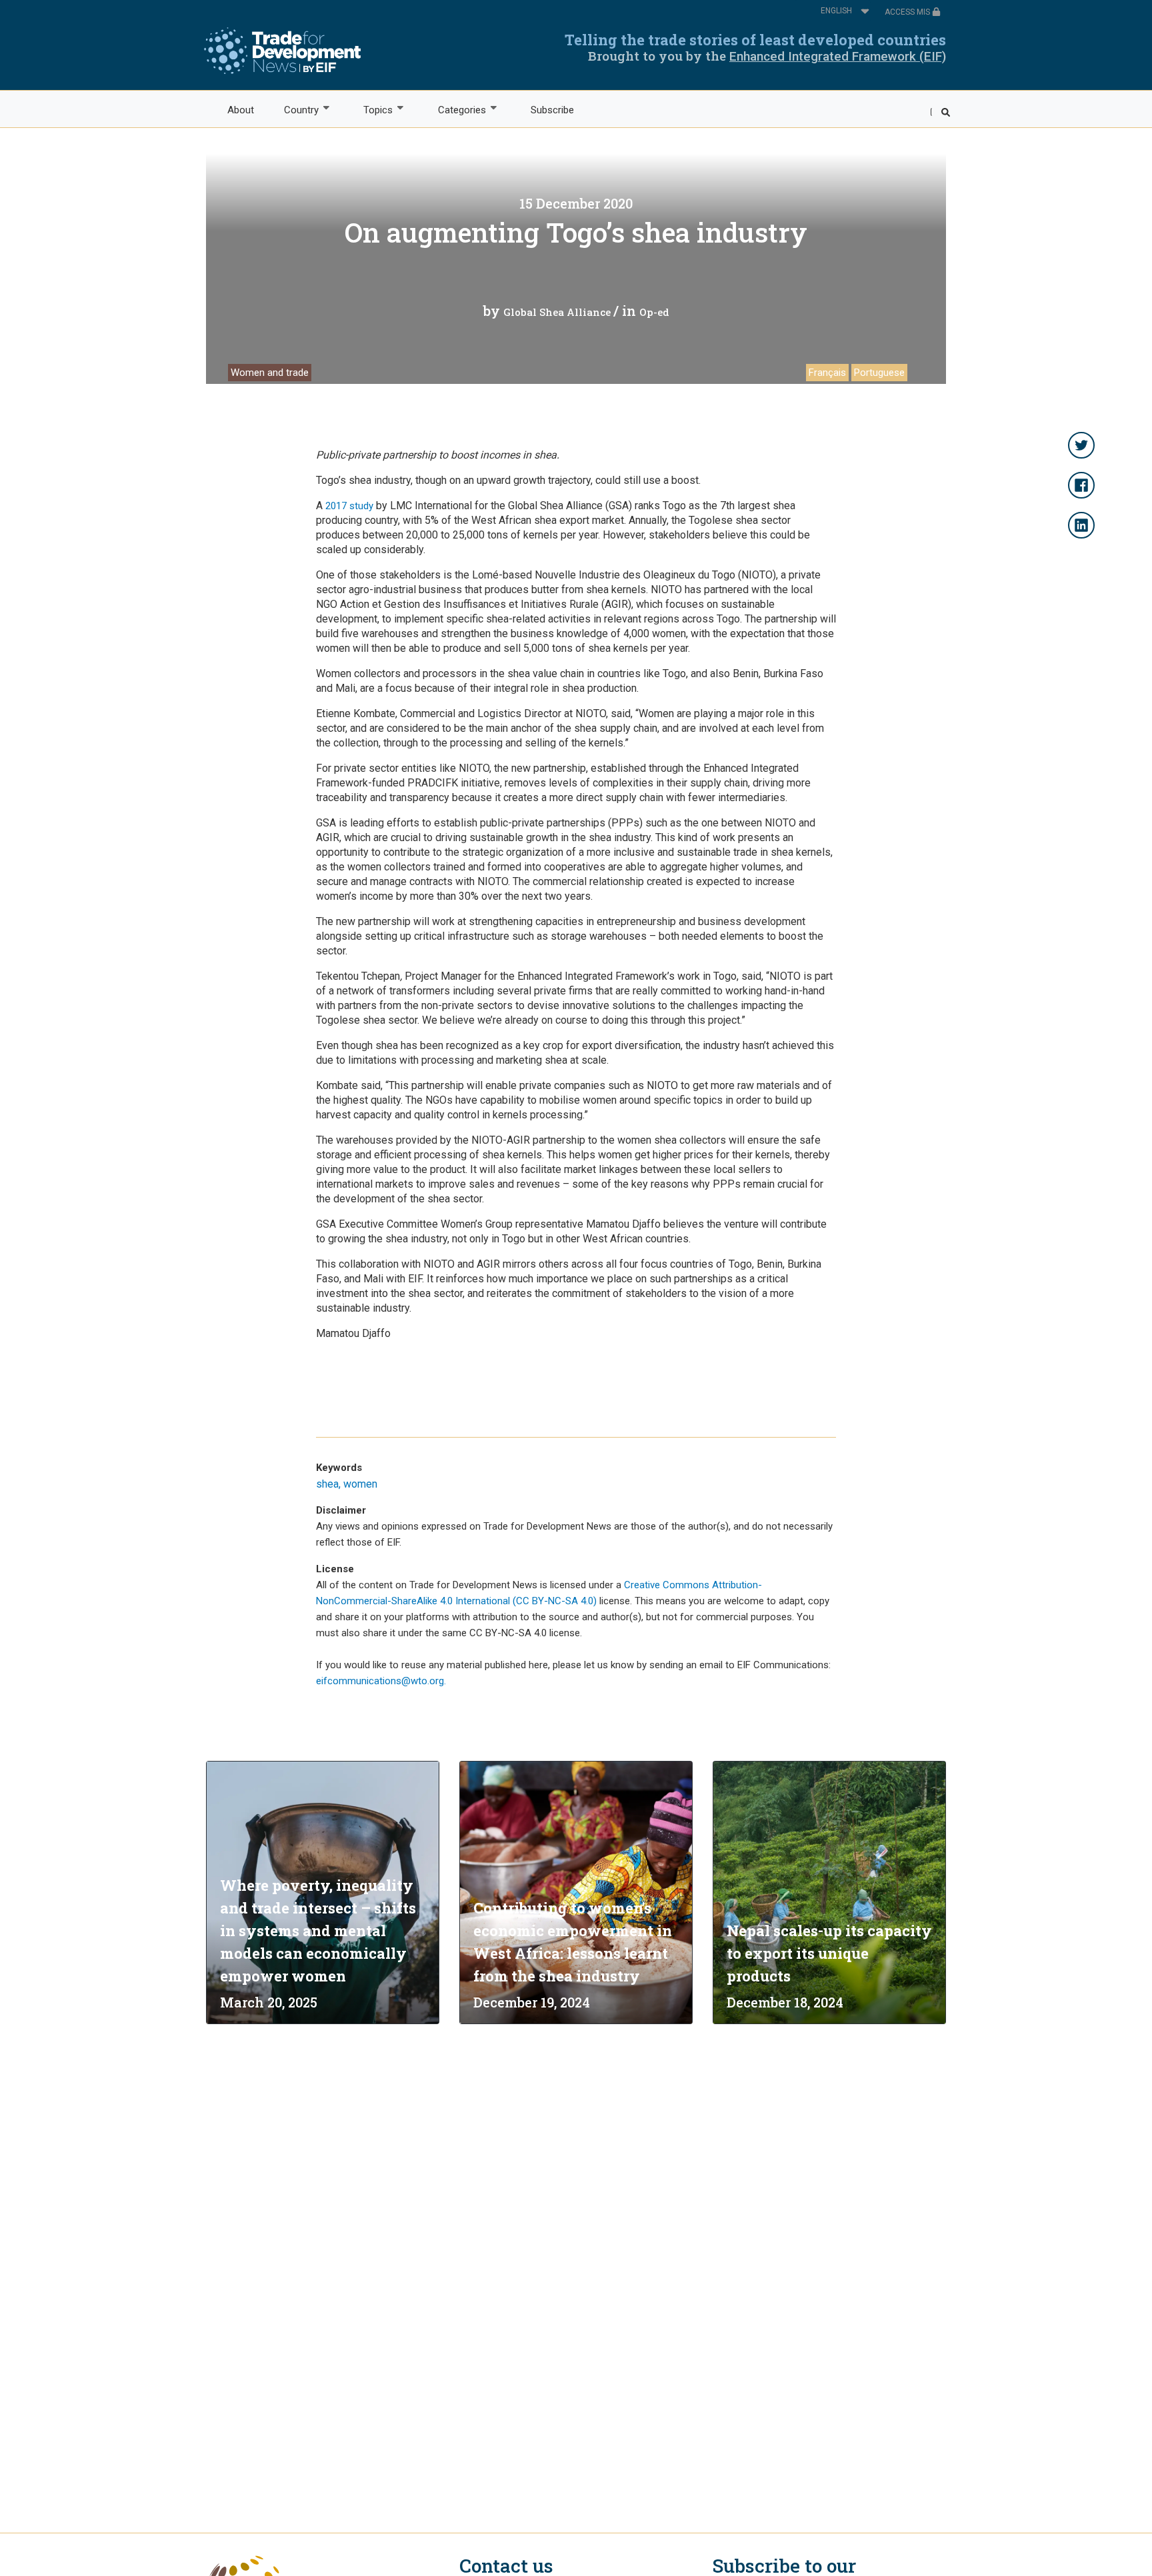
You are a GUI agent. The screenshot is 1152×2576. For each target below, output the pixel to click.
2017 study (349, 506)
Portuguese (879, 373)
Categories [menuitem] (454, 110)
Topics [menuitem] (371, 110)
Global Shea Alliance (557, 312)
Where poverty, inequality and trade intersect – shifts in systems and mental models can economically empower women (318, 1931)
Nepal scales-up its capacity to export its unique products (829, 1953)
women (360, 1484)
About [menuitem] (241, 110)
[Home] (282, 51)
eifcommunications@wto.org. (381, 1681)
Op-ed (654, 312)
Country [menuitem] (294, 110)
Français (827, 373)
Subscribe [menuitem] (552, 110)
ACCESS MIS (908, 12)
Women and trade (270, 373)
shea (327, 1484)
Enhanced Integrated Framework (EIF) (838, 56)
